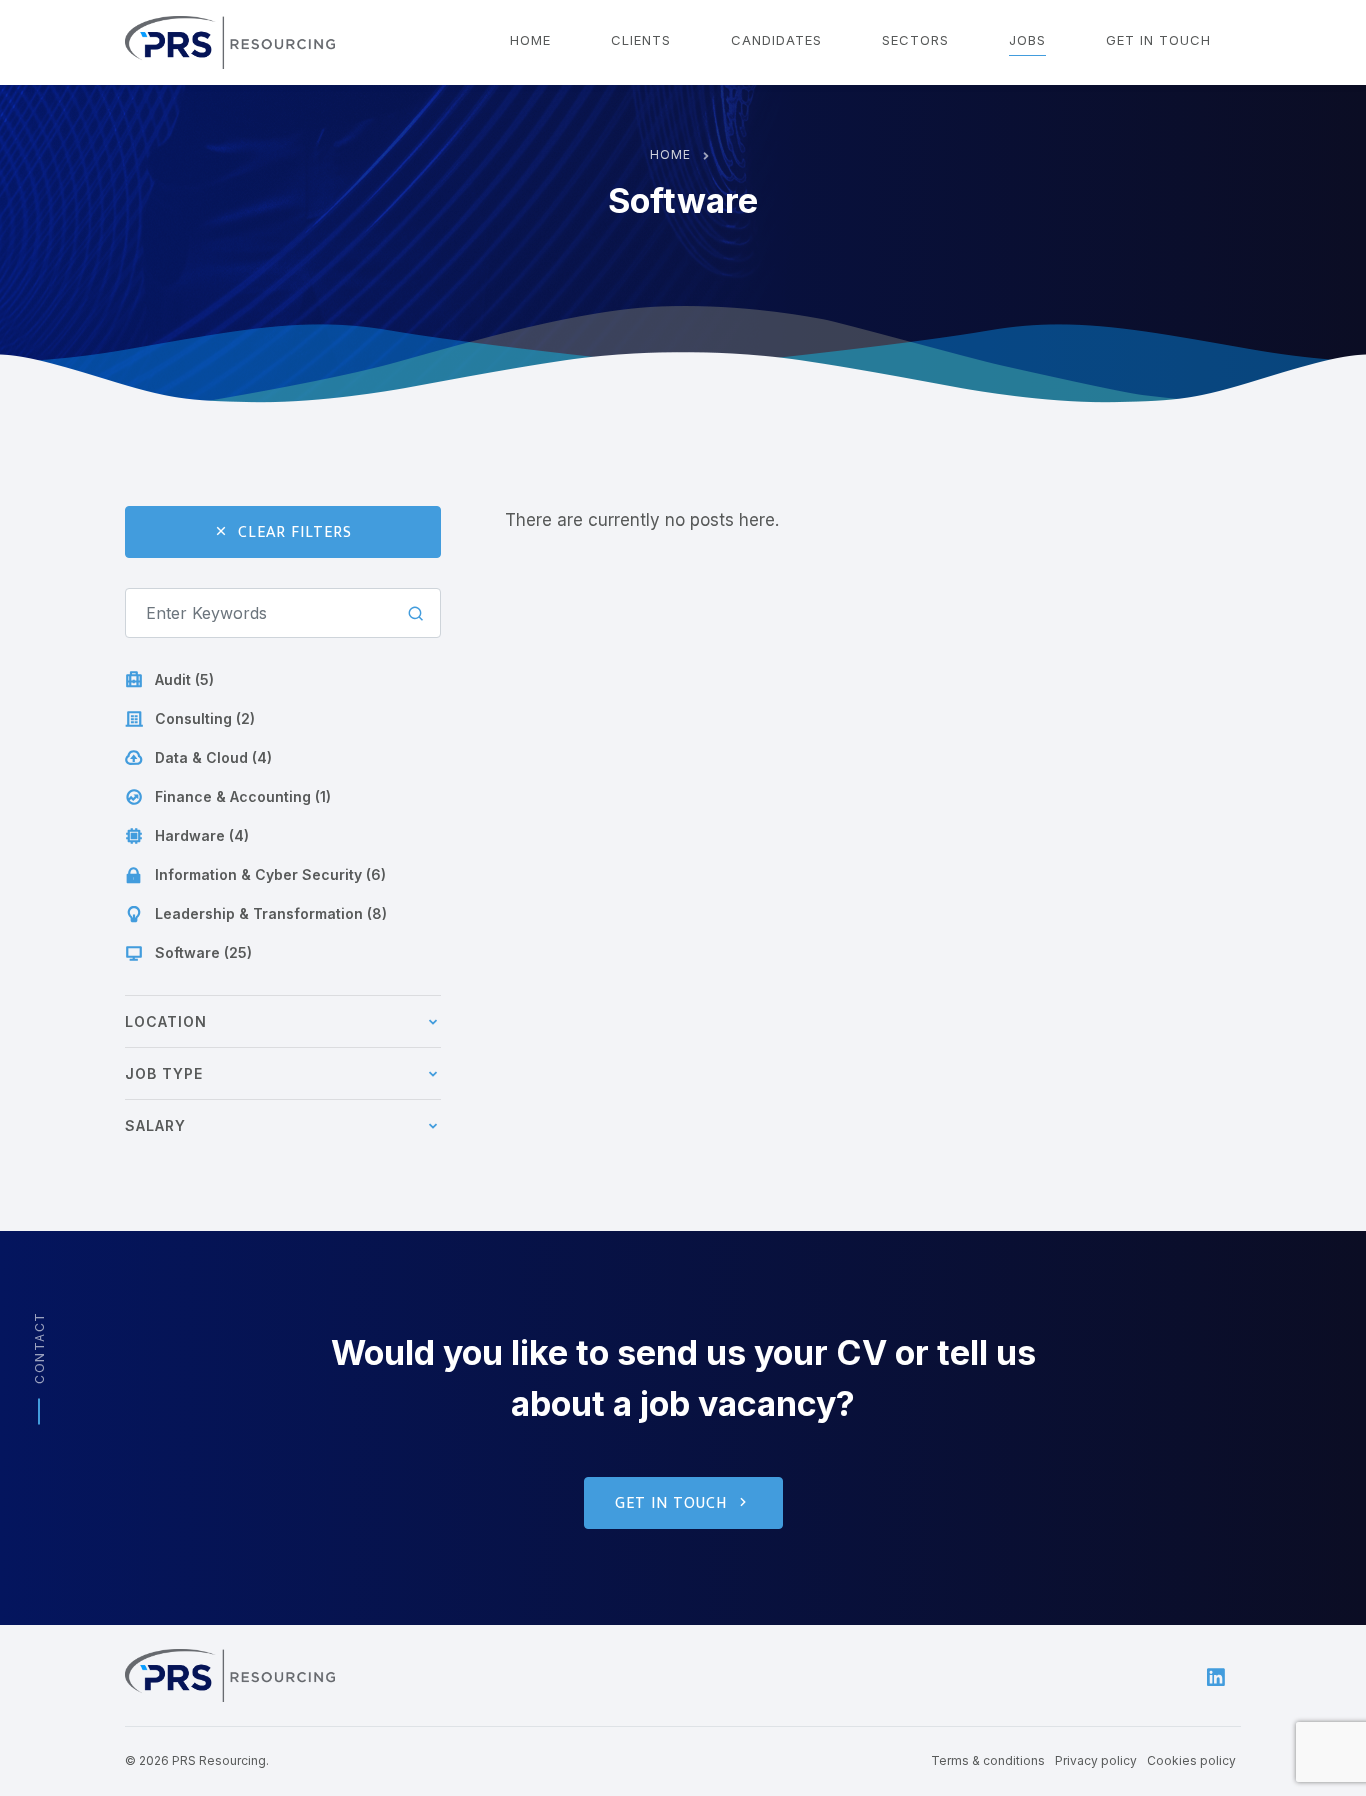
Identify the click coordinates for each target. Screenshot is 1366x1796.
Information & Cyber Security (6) (270, 874)
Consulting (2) (205, 718)
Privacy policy (1096, 1760)
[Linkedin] (1216, 1675)
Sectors (915, 40)
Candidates (776, 40)
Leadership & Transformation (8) (271, 913)
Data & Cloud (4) (213, 757)
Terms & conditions (988, 1760)
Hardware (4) (202, 835)
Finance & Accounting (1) (243, 796)
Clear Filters (295, 532)
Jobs (1027, 40)
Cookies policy (1191, 1760)
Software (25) (203, 952)
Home (530, 40)
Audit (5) (184, 679)
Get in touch (1158, 40)
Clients (641, 40)
